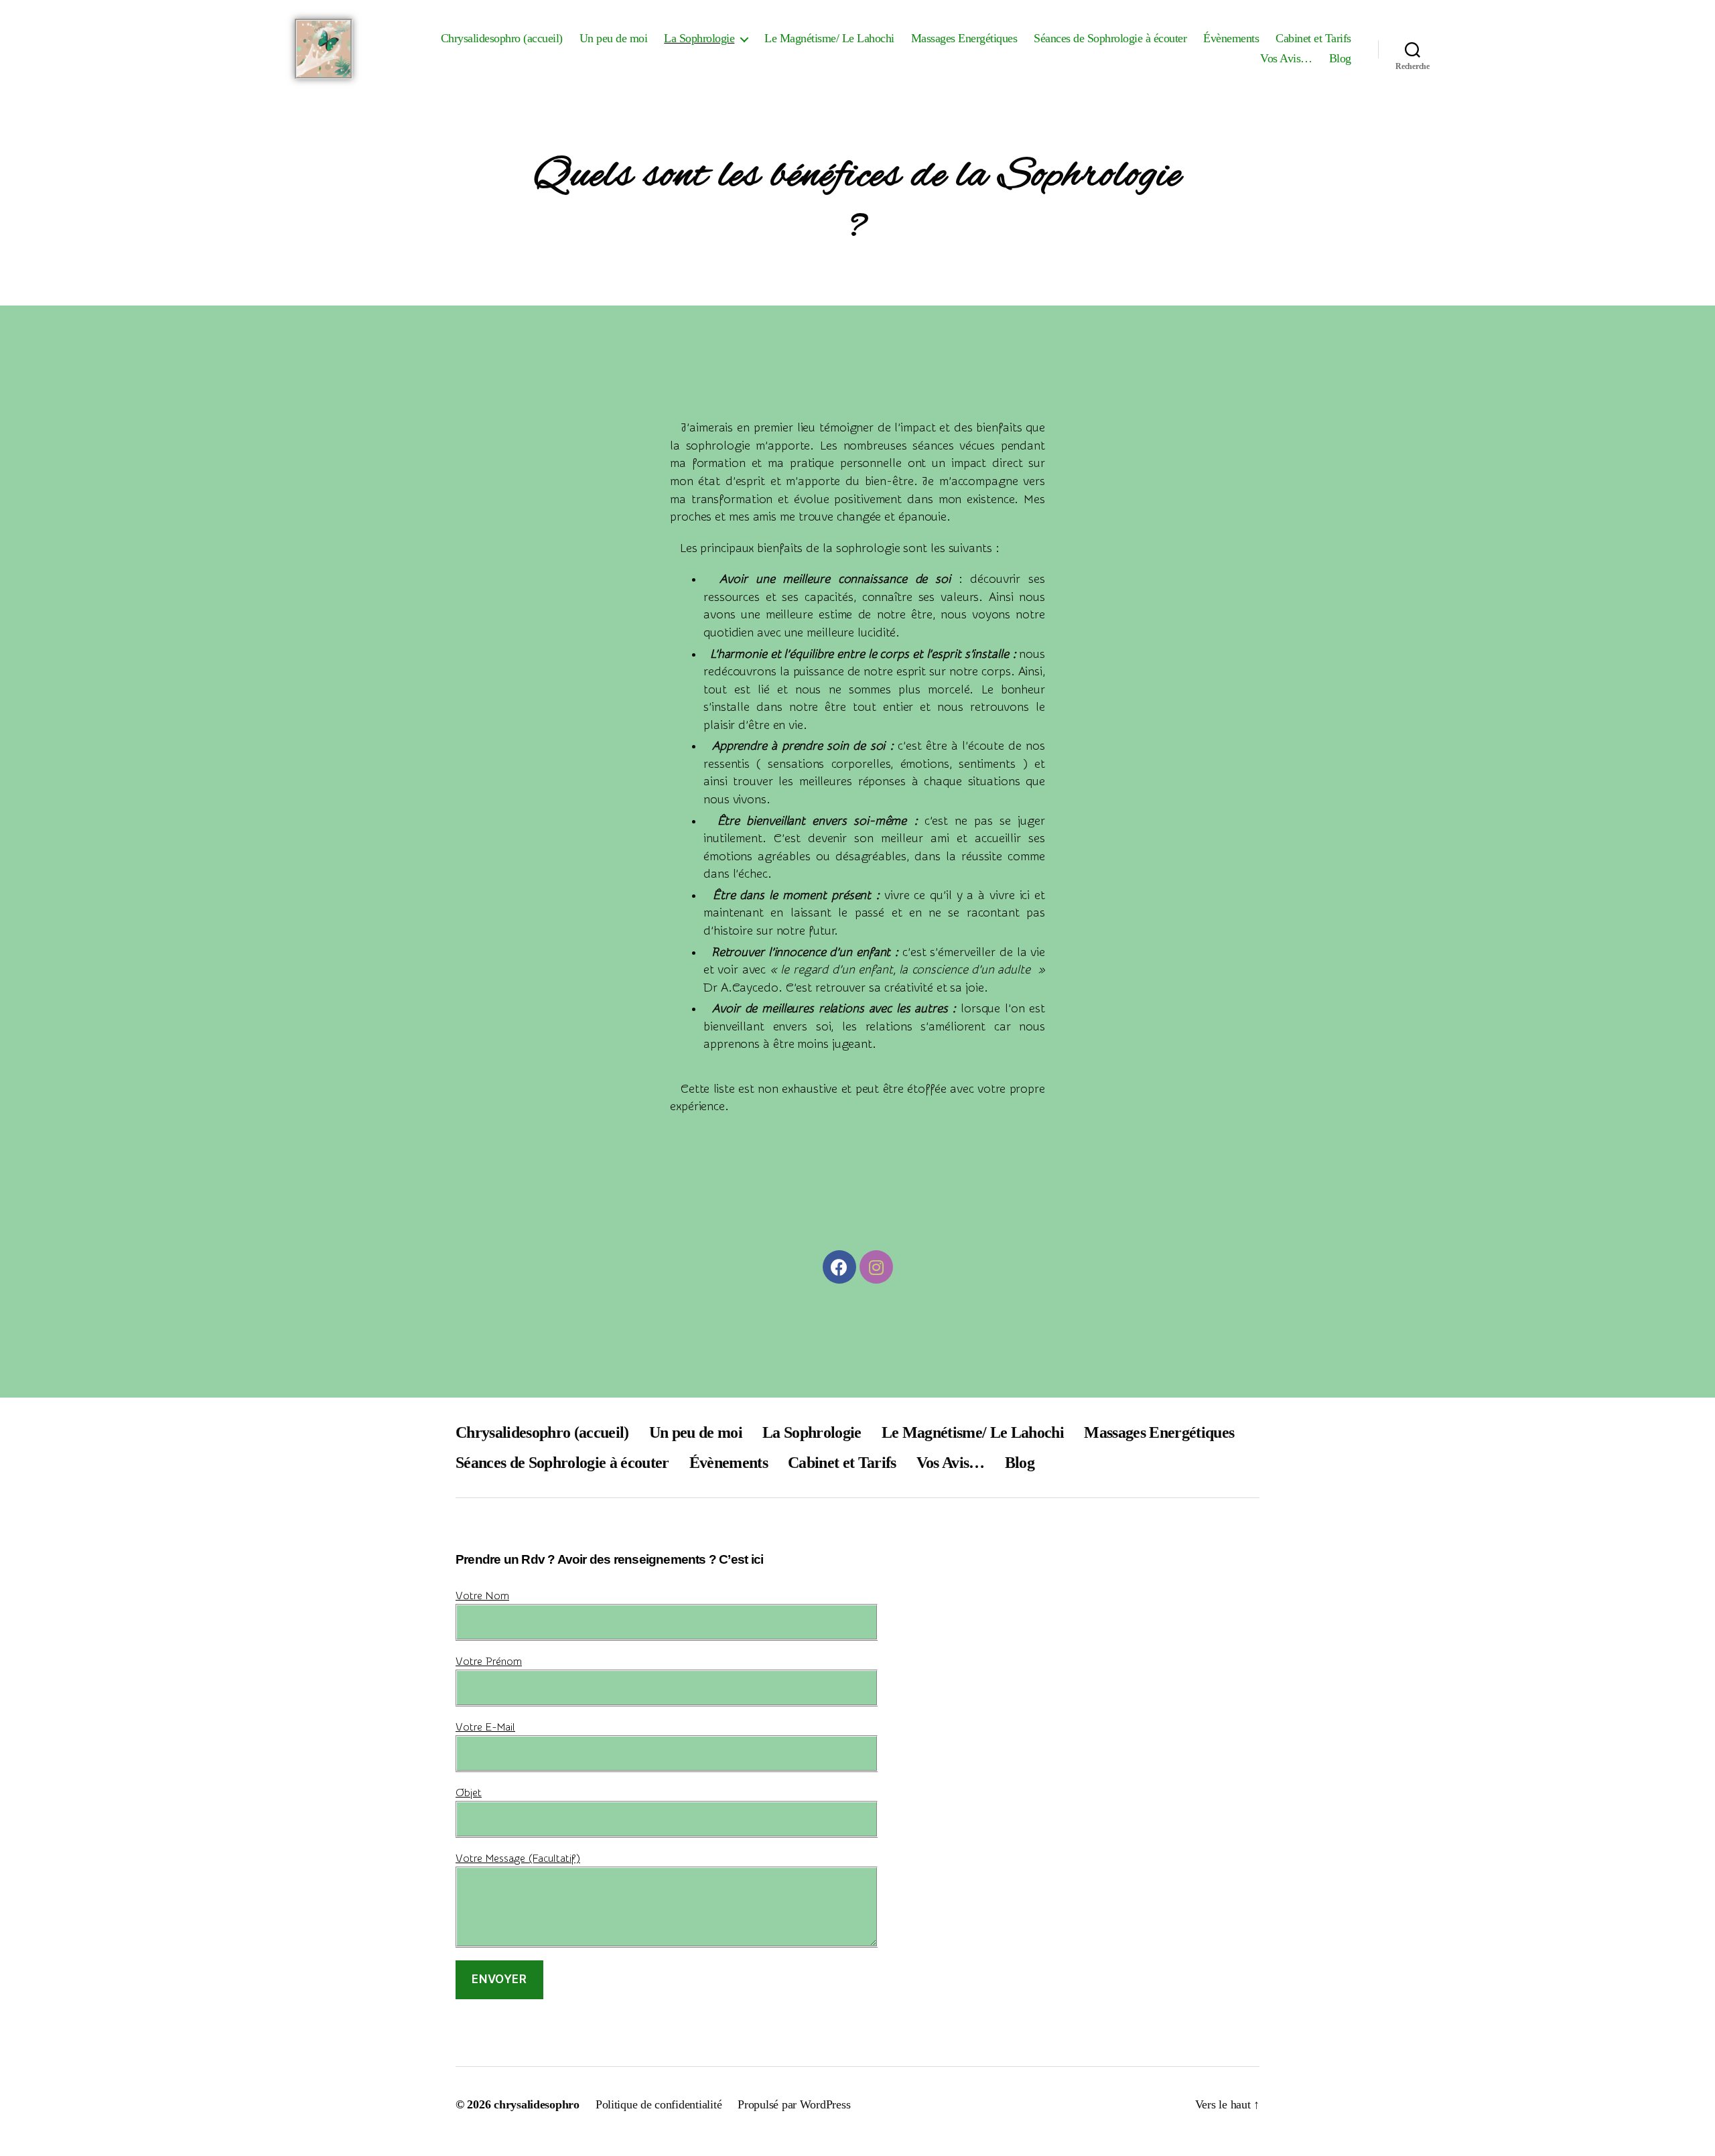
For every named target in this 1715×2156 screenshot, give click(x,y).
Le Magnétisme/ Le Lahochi (829, 38)
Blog (1340, 58)
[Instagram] (876, 1267)
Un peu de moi (614, 38)
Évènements (1231, 38)
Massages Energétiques (964, 38)
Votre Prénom (489, 1662)
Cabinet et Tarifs (1313, 38)
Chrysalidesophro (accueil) (502, 38)
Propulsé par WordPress (794, 2104)
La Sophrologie (699, 38)
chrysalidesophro (537, 2104)
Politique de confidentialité (659, 2104)
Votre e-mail (485, 1727)
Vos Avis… (1286, 58)
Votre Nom (482, 1596)
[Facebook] (839, 1267)
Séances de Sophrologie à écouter (1110, 38)
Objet (469, 1793)
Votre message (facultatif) (518, 1859)
